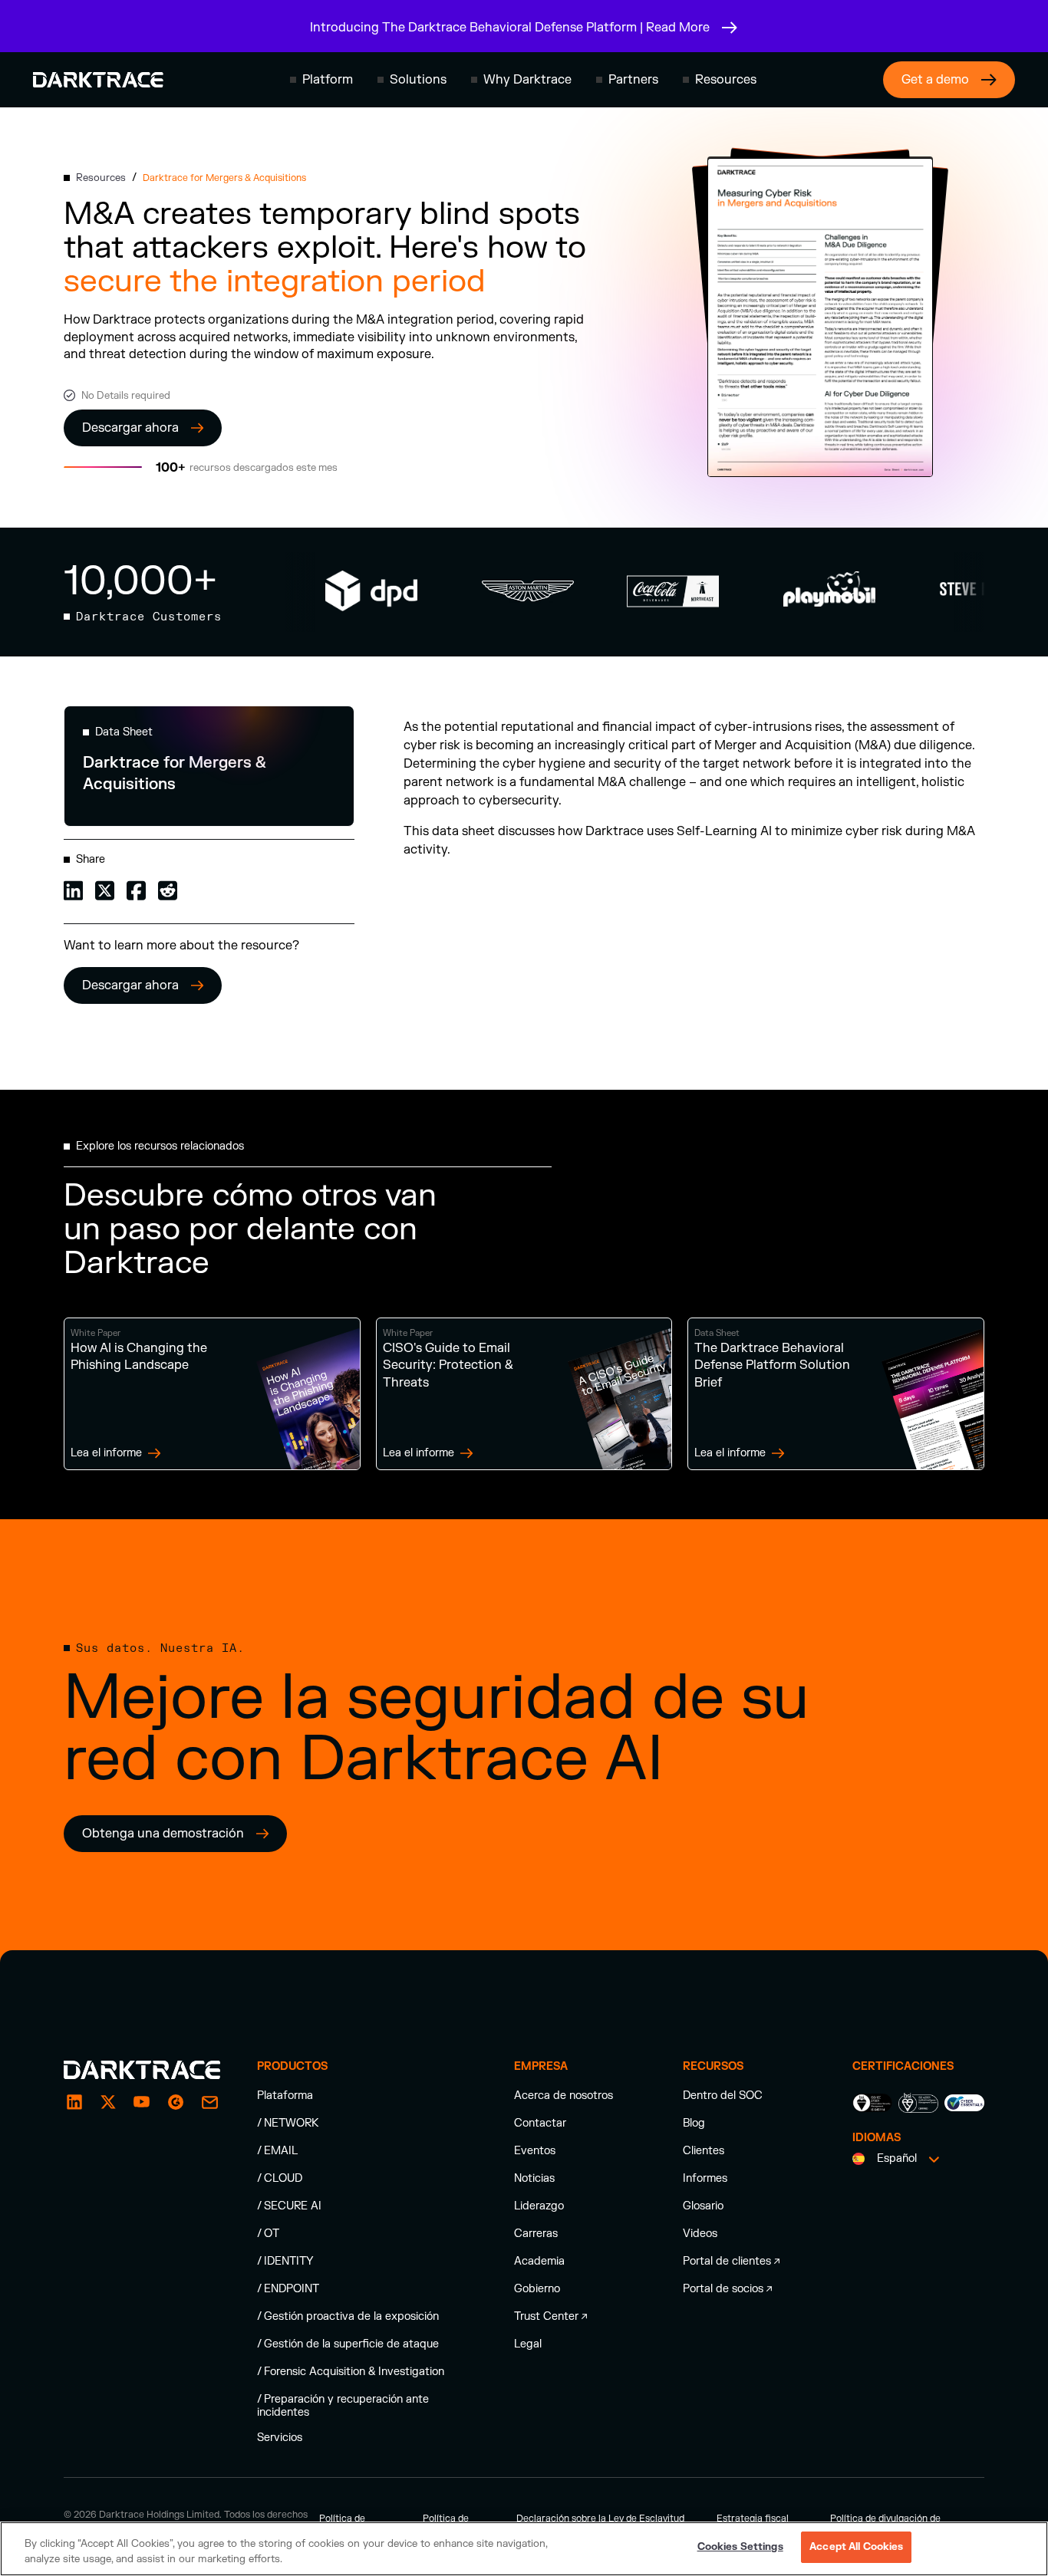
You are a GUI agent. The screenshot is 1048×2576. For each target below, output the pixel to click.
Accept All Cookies (856, 2547)
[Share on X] (105, 889)
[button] (321, 80)
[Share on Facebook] (136, 889)
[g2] (176, 2102)
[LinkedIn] (74, 2102)
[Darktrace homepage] (98, 80)
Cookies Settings (740, 2547)
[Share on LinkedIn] (73, 889)
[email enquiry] (209, 2102)
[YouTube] (142, 2102)
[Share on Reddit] (168, 889)
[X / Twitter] (108, 2102)
